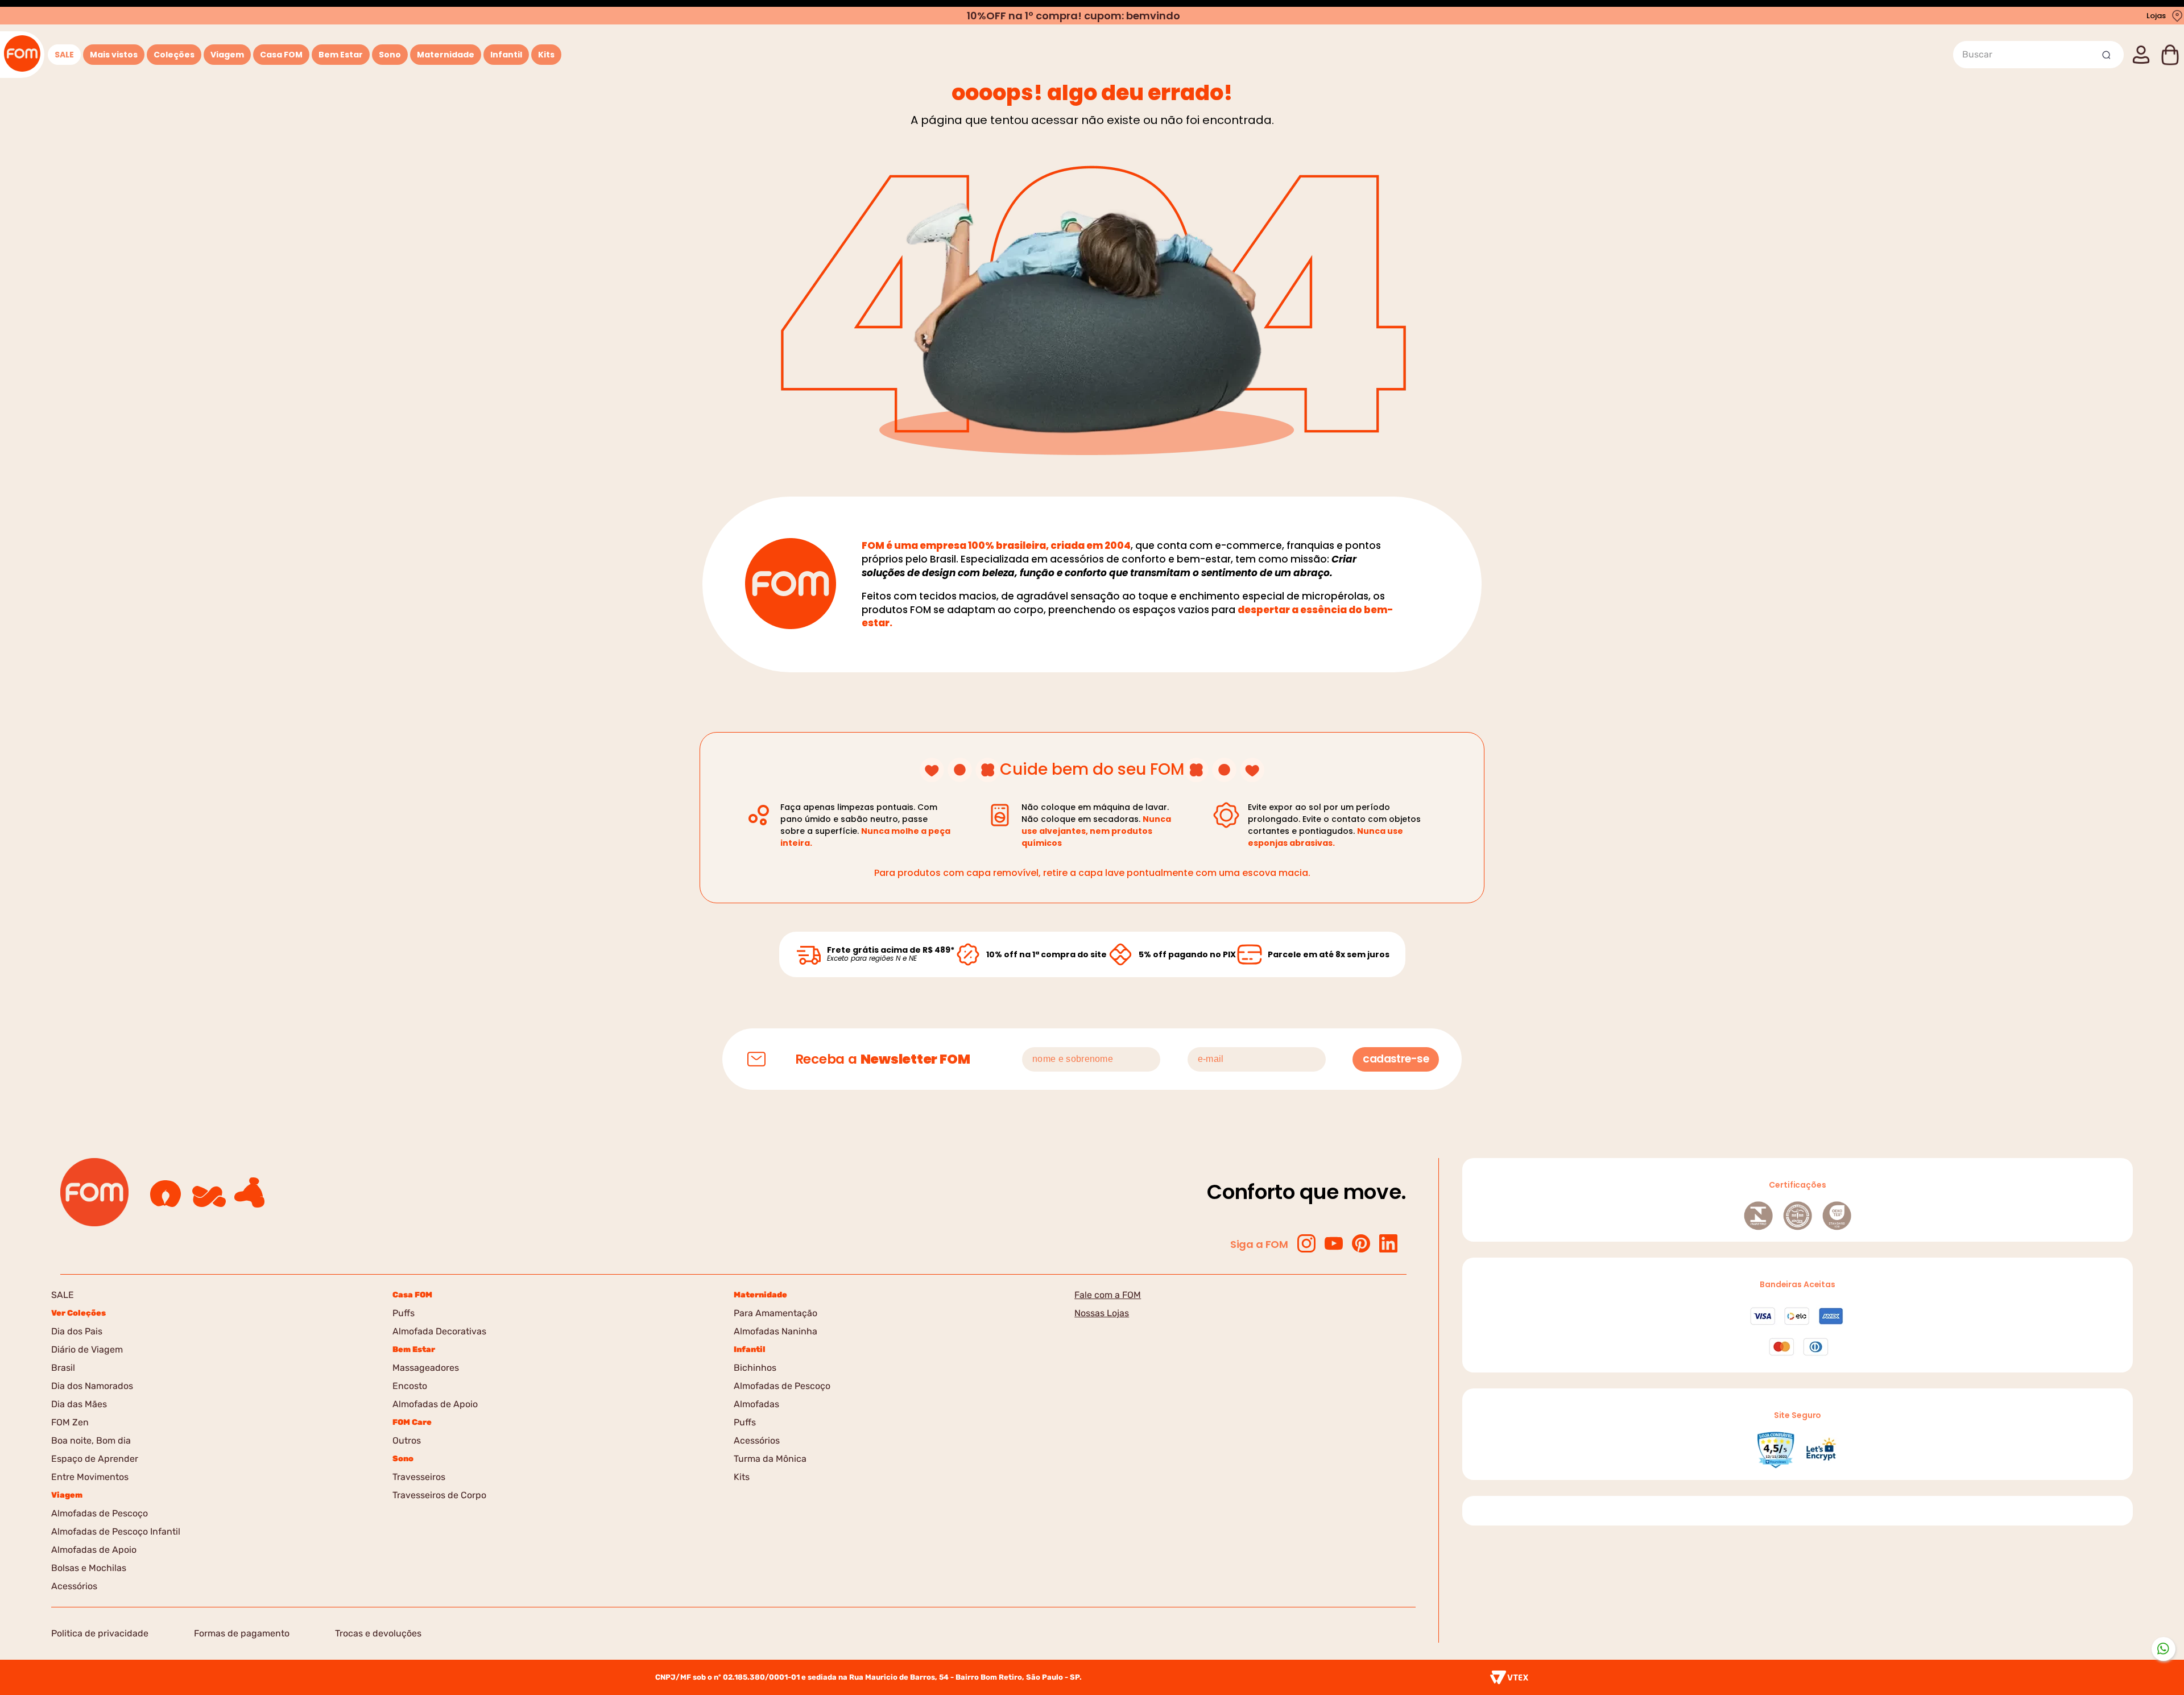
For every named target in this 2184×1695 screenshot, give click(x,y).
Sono (390, 55)
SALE (64, 55)
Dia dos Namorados (92, 1386)
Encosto (410, 1386)
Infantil (506, 55)
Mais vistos (114, 55)
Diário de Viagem (87, 1349)
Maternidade (446, 55)
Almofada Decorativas (439, 1331)
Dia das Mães (79, 1404)
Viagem (227, 55)
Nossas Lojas (1102, 1313)
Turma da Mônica (770, 1459)
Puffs (404, 1313)
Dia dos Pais (77, 1331)
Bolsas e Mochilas (89, 1568)
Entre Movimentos (90, 1477)
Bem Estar (341, 55)
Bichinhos (755, 1368)
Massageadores (426, 1368)
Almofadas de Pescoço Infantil (116, 1531)
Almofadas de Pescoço (100, 1513)
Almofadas (756, 1404)
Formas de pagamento (242, 1633)
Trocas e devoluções (378, 1633)
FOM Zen (70, 1422)
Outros (407, 1440)
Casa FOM (281, 55)
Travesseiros (419, 1477)
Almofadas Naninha (775, 1331)
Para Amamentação (775, 1313)
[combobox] (2038, 55)
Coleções (174, 55)
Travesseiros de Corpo (439, 1495)
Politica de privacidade (100, 1633)
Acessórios (74, 1586)
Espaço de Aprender (95, 1459)
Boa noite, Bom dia (91, 1440)
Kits (546, 55)
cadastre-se (1396, 1059)
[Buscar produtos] (2108, 55)
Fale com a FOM (1108, 1295)
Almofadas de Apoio (94, 1550)
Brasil (63, 1368)
